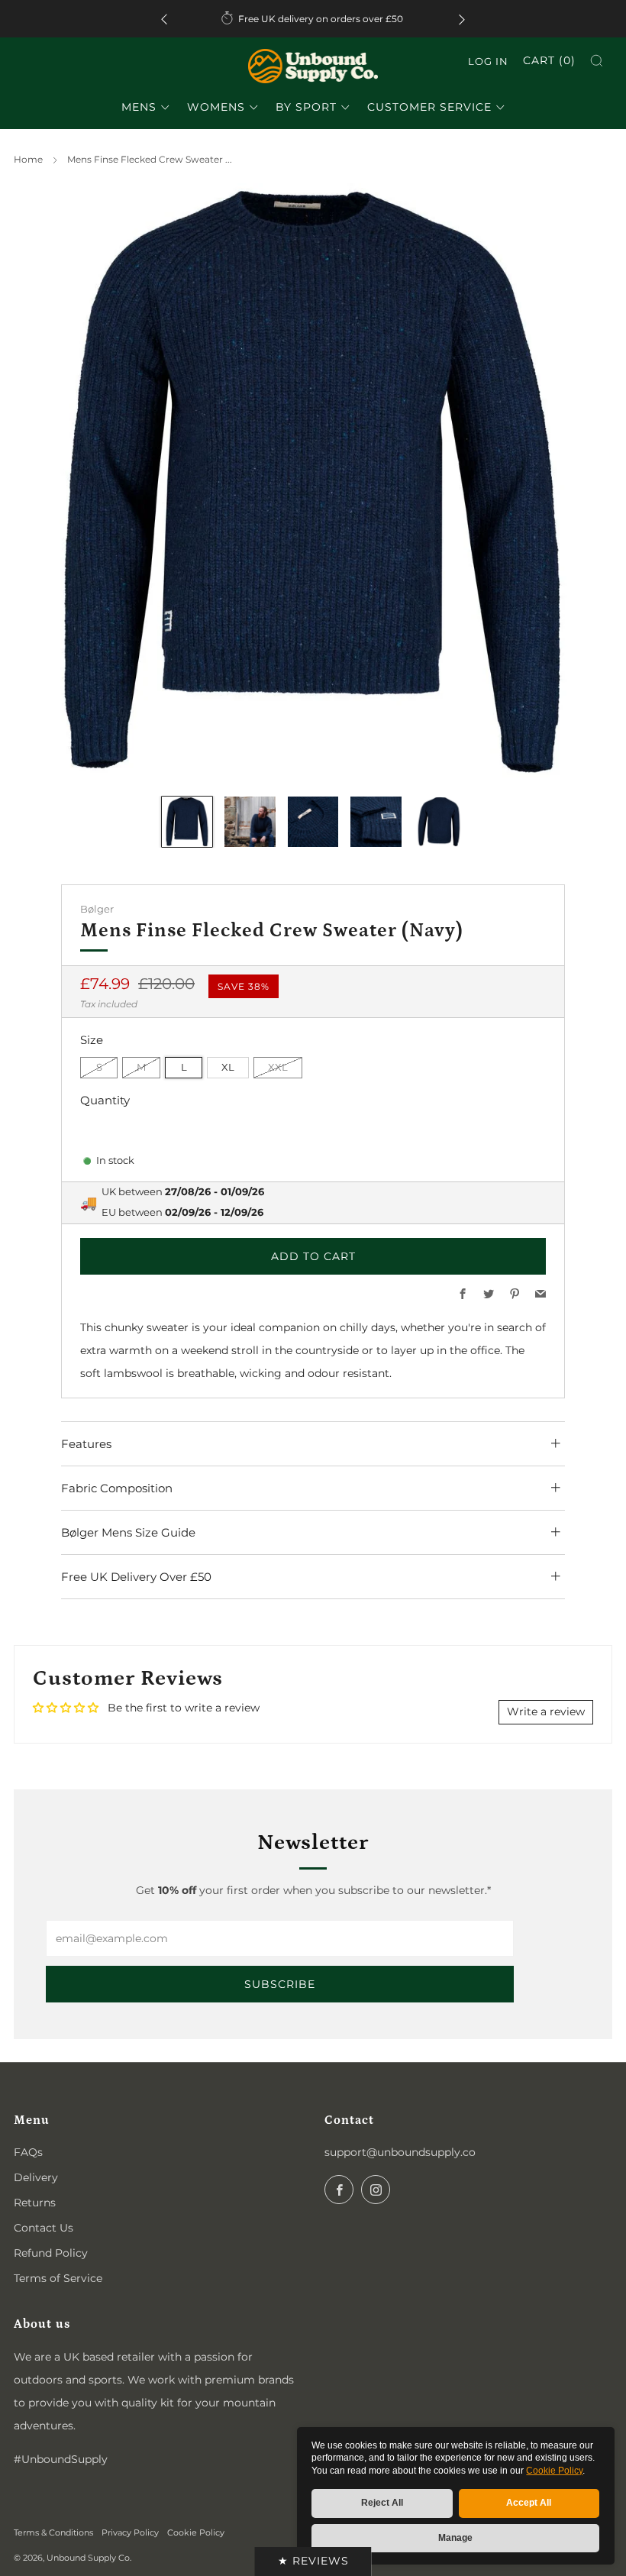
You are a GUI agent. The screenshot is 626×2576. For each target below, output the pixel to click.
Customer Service (429, 107)
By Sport (306, 107)
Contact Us (44, 2228)
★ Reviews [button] (313, 2561)
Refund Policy (51, 2253)
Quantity (105, 1100)
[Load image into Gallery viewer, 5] (439, 822)
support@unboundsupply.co (400, 2152)
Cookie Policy (554, 2471)
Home (28, 159)
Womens (216, 107)
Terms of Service (58, 2278)
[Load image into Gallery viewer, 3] (313, 822)
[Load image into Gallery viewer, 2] (250, 822)
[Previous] (164, 19)
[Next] (462, 19)
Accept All (529, 2503)
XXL (278, 1067)
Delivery (36, 2177)
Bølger (97, 909)
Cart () (549, 60)
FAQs (28, 2152)
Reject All (382, 2503)
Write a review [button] (546, 1711)
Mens (139, 107)
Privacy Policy (130, 2532)
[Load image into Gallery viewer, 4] (376, 822)
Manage (455, 2538)
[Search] (597, 61)
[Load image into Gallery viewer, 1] (187, 822)
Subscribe (280, 1984)
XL (228, 1067)
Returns (35, 2203)
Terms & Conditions (53, 2532)
